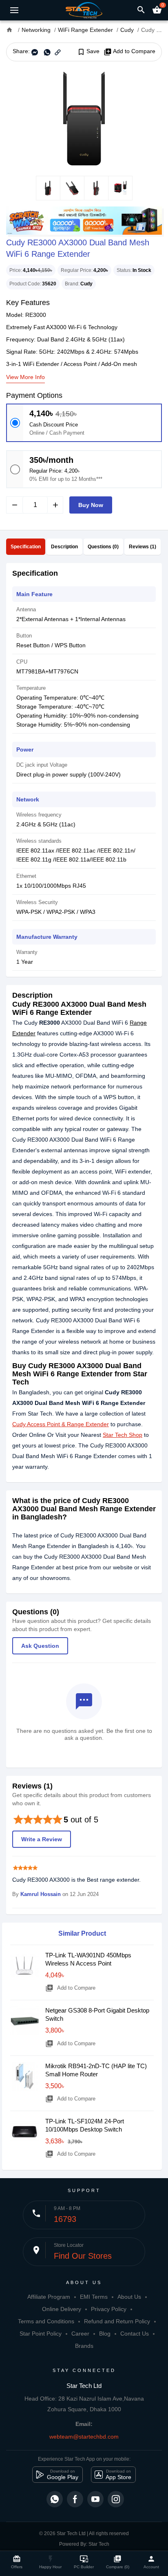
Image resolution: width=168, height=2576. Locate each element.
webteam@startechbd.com (84, 2437)
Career (80, 2334)
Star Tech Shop (123, 1435)
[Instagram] (116, 2499)
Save (88, 52)
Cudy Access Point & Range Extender (61, 1424)
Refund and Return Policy (117, 2321)
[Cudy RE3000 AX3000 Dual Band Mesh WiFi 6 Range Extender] (84, 119)
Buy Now (91, 505)
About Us (129, 2297)
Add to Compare (129, 52)
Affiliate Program (49, 2297)
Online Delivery (62, 2309)
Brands (84, 2346)
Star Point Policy (41, 2334)
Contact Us (135, 2334)
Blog (105, 2334)
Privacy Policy (109, 2309)
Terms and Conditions (46, 2321)
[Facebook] (75, 2499)
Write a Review (42, 1839)
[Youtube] (95, 2499)
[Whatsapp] (55, 2499)
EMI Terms (94, 2297)
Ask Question (40, 1646)
